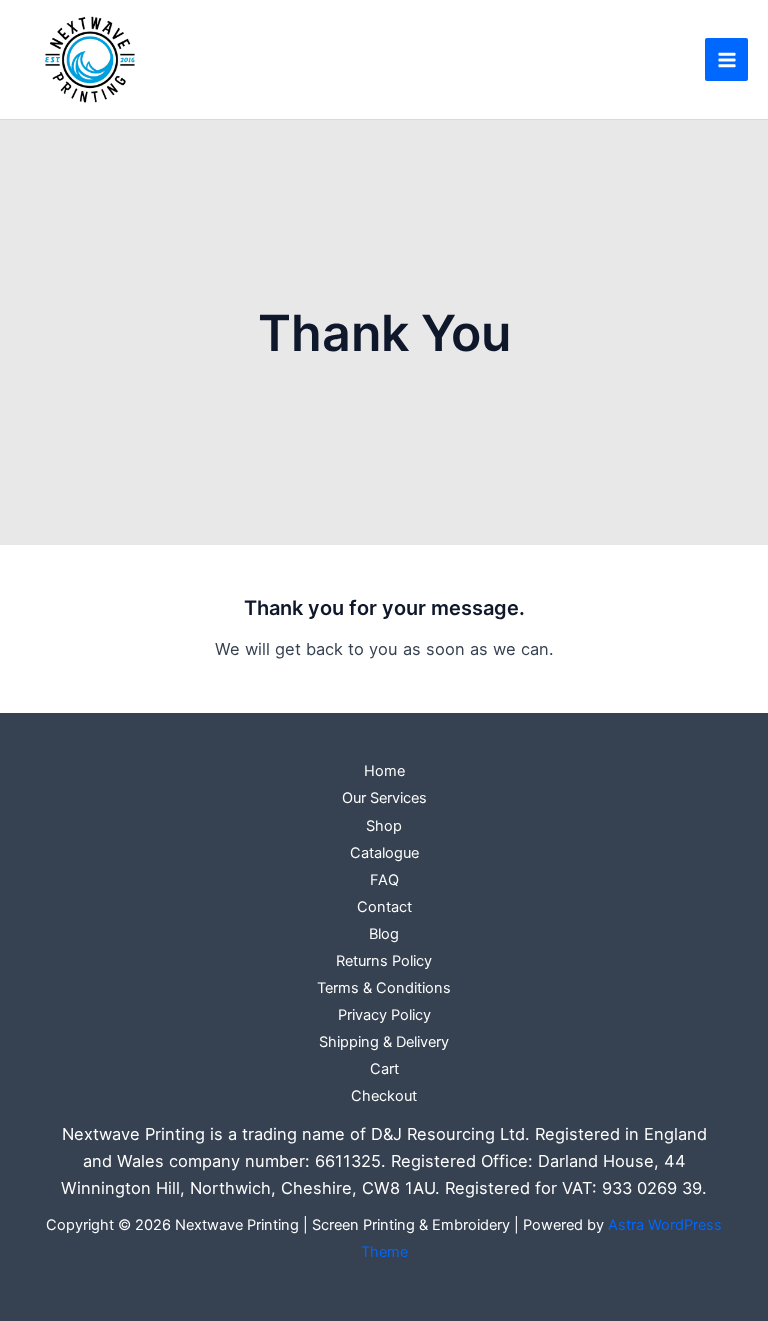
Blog (384, 934)
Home (384, 771)
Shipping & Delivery (384, 1042)
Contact (384, 907)
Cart (384, 1069)
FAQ (384, 880)
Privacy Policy (384, 1015)
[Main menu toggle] (726, 59)
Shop (384, 826)
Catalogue (384, 853)
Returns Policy (384, 961)
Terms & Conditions (384, 988)
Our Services (384, 798)
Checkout (384, 1096)
